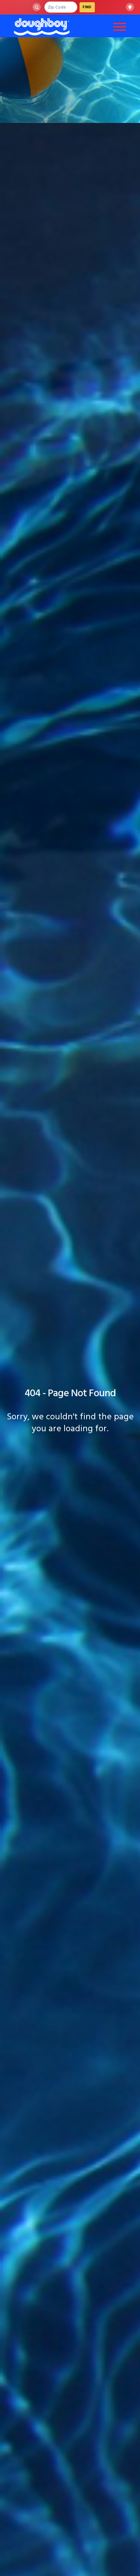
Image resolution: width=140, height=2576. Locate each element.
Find (87, 7)
